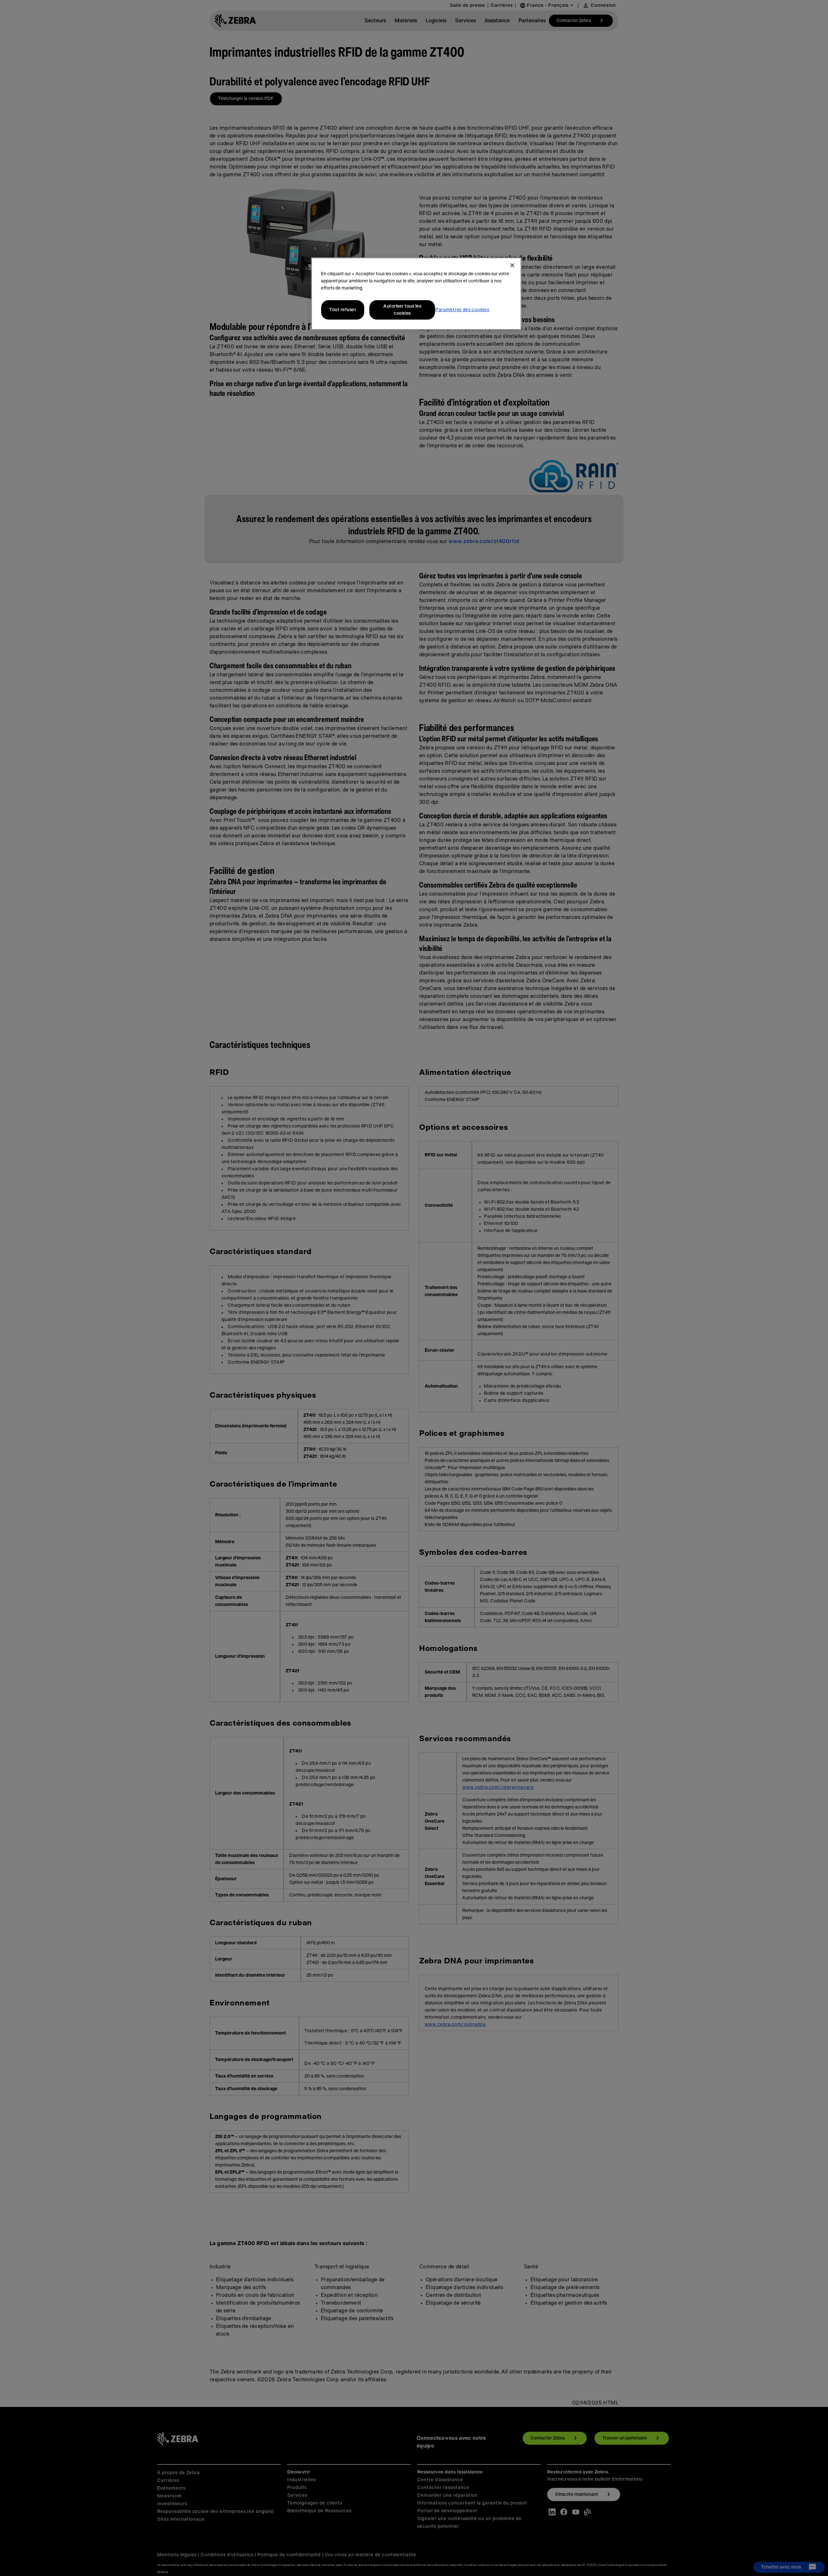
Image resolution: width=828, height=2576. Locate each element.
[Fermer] (512, 265)
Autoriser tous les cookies (402, 310)
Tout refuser (343, 310)
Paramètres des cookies (462, 310)
